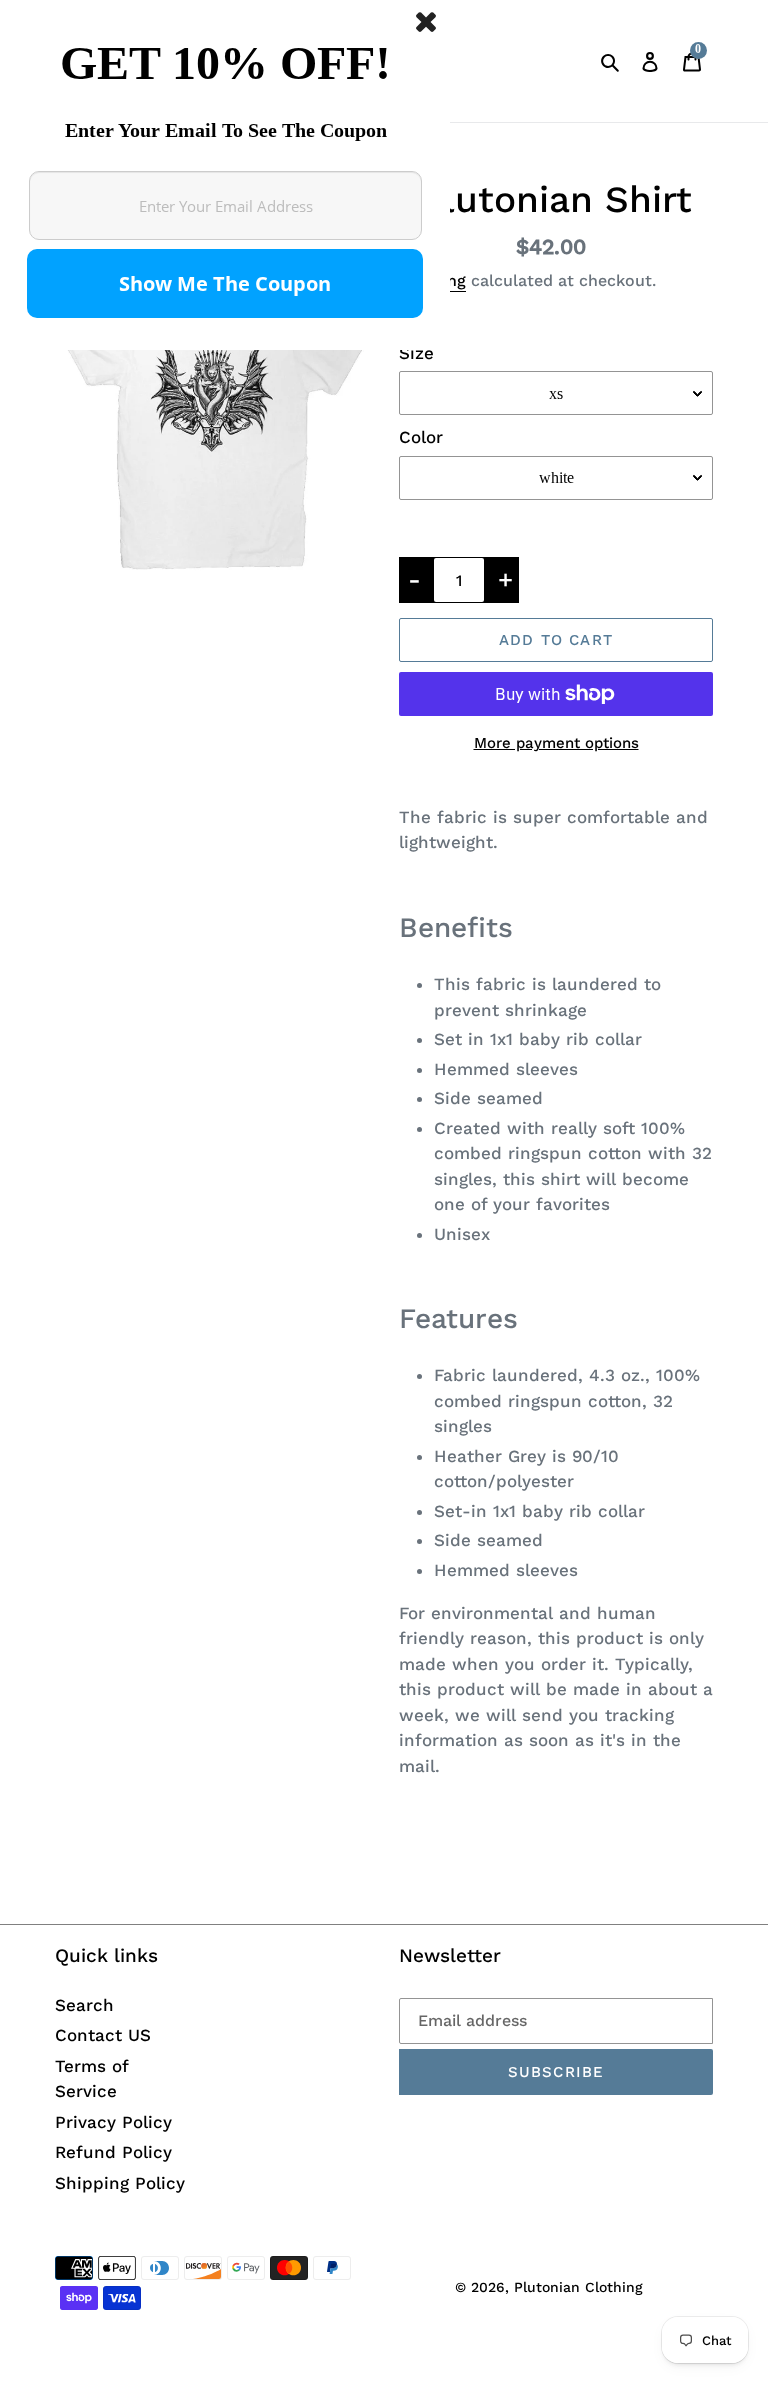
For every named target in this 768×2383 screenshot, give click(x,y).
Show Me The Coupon (225, 283)
